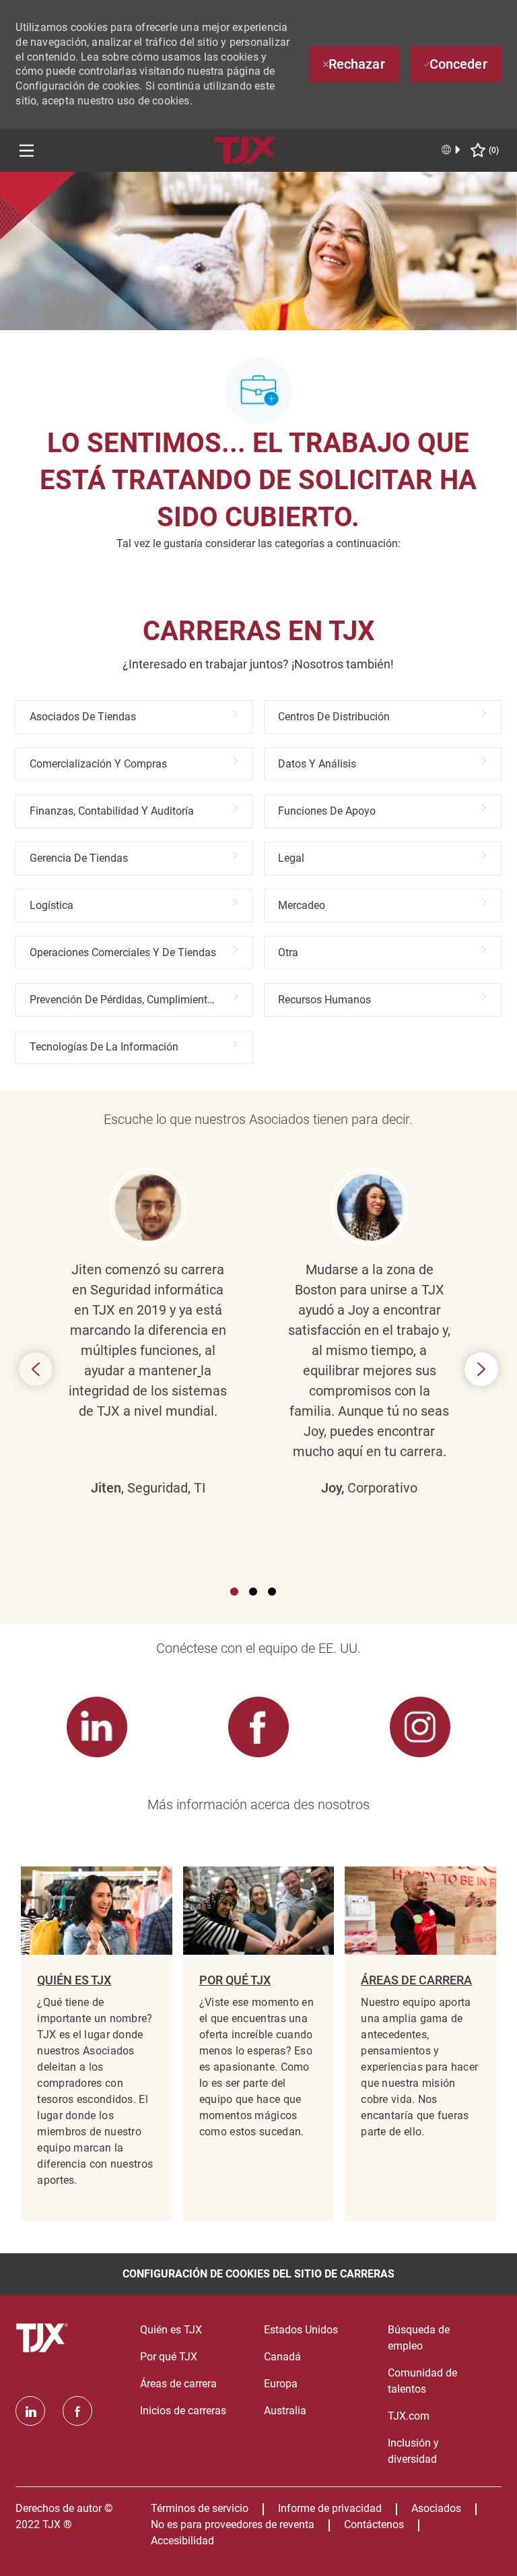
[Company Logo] (248, 149)
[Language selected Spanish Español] (452, 150)
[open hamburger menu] (27, 151)
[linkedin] (30, 2411)
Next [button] (481, 1369)
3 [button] (272, 1592)
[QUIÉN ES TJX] (96, 2044)
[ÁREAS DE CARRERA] (420, 2044)
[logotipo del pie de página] (44, 2338)
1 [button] (234, 1592)
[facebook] (77, 2411)
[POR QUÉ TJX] (258, 2044)
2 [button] (253, 1592)
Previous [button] (36, 1369)
